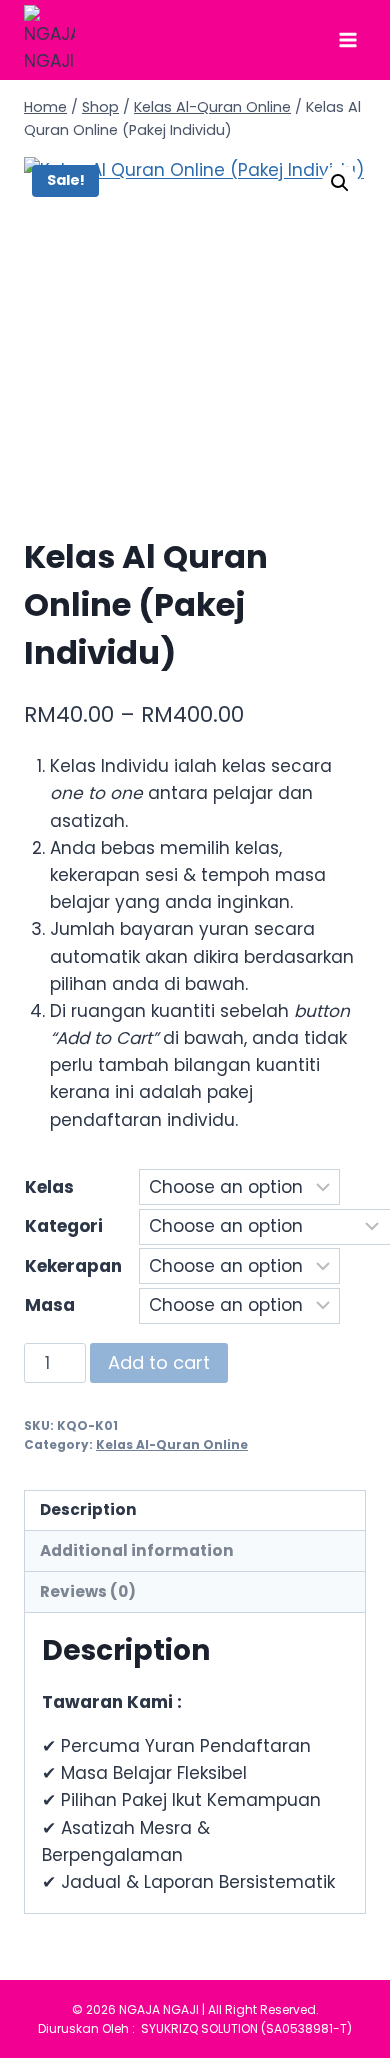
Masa (50, 1305)
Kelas (49, 1187)
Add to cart (159, 1362)
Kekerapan (73, 1266)
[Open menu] (347, 39)
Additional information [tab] (137, 1550)
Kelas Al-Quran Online (172, 1445)
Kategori (64, 1226)
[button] (340, 183)
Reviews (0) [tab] (88, 1591)
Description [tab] (88, 1509)
